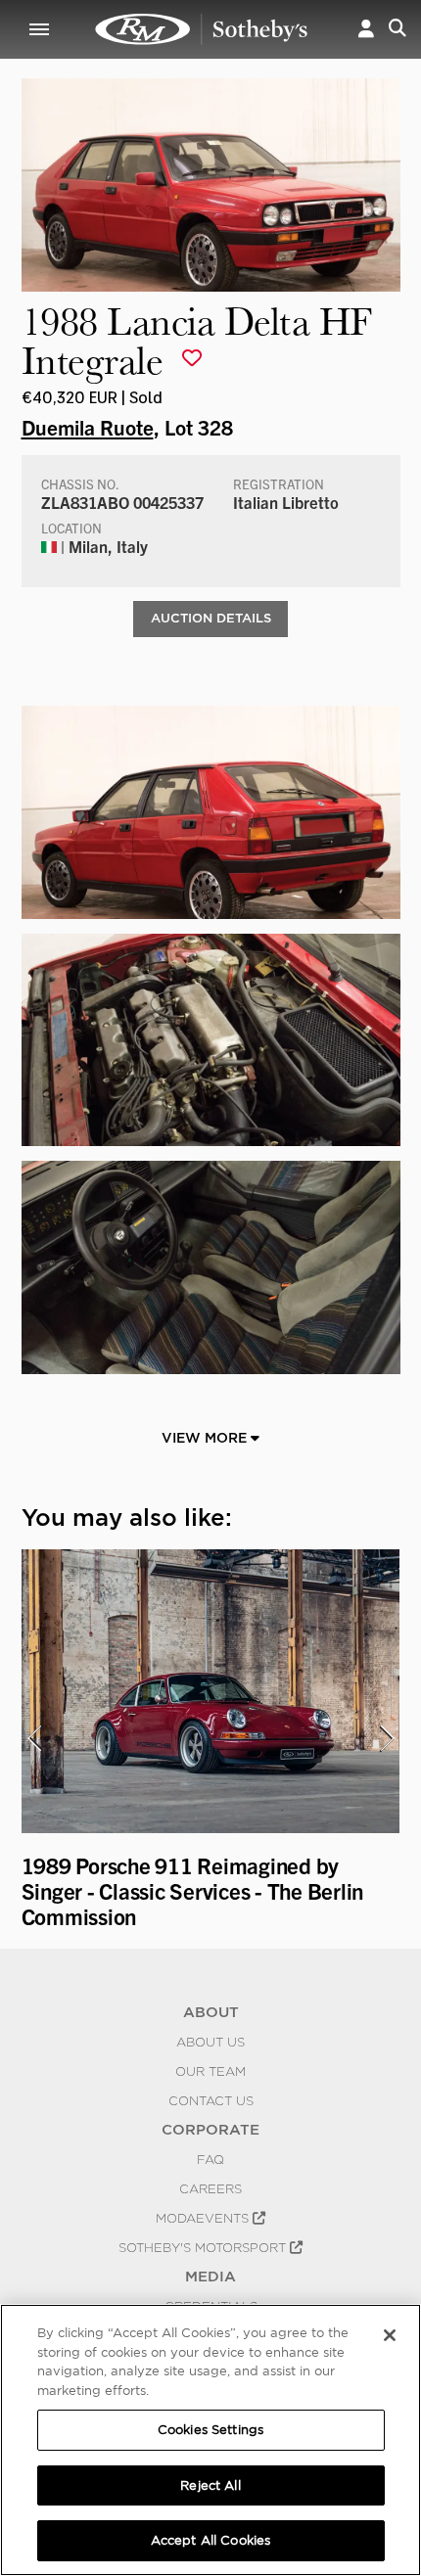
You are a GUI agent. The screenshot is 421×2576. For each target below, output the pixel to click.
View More (206, 1438)
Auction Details (211, 618)
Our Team (210, 2071)
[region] (210, 2440)
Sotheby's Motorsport (204, 2247)
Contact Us (211, 2100)
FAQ (210, 2159)
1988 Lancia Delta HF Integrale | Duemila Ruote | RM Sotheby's (202, 29)
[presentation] (34, 1738)
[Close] (390, 2335)
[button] (366, 29)
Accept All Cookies (210, 2540)
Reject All (210, 2485)
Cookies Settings (210, 2430)
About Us (210, 2042)
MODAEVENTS (204, 2218)
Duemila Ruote (88, 427)
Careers (210, 2188)
